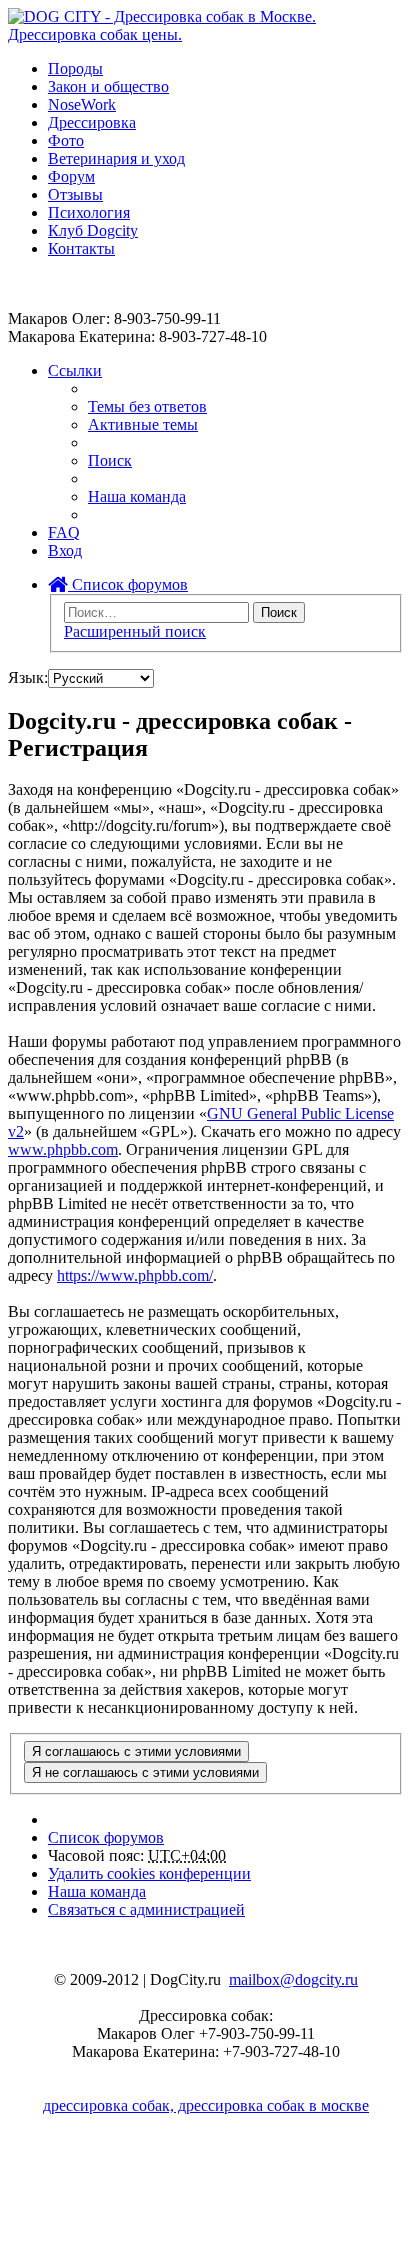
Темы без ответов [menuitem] (147, 406)
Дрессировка (92, 122)
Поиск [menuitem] (110, 460)
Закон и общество (108, 86)
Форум (71, 176)
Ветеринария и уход (116, 158)
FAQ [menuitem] (64, 532)
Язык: (28, 677)
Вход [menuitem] (65, 550)
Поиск (279, 612)
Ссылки (75, 370)
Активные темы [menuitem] (143, 424)
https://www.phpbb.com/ (135, 1275)
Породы (75, 68)
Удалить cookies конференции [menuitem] (149, 1873)
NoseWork (82, 104)
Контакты (81, 248)
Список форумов (128, 584)
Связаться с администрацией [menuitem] (146, 1909)
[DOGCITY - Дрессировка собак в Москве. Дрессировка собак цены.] (206, 34)
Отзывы (75, 194)
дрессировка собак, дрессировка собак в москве (206, 2105)
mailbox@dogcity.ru (293, 1979)
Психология (89, 212)
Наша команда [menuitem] (137, 496)
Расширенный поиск (135, 631)
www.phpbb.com (63, 1149)
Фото (66, 140)
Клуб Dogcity (93, 230)
